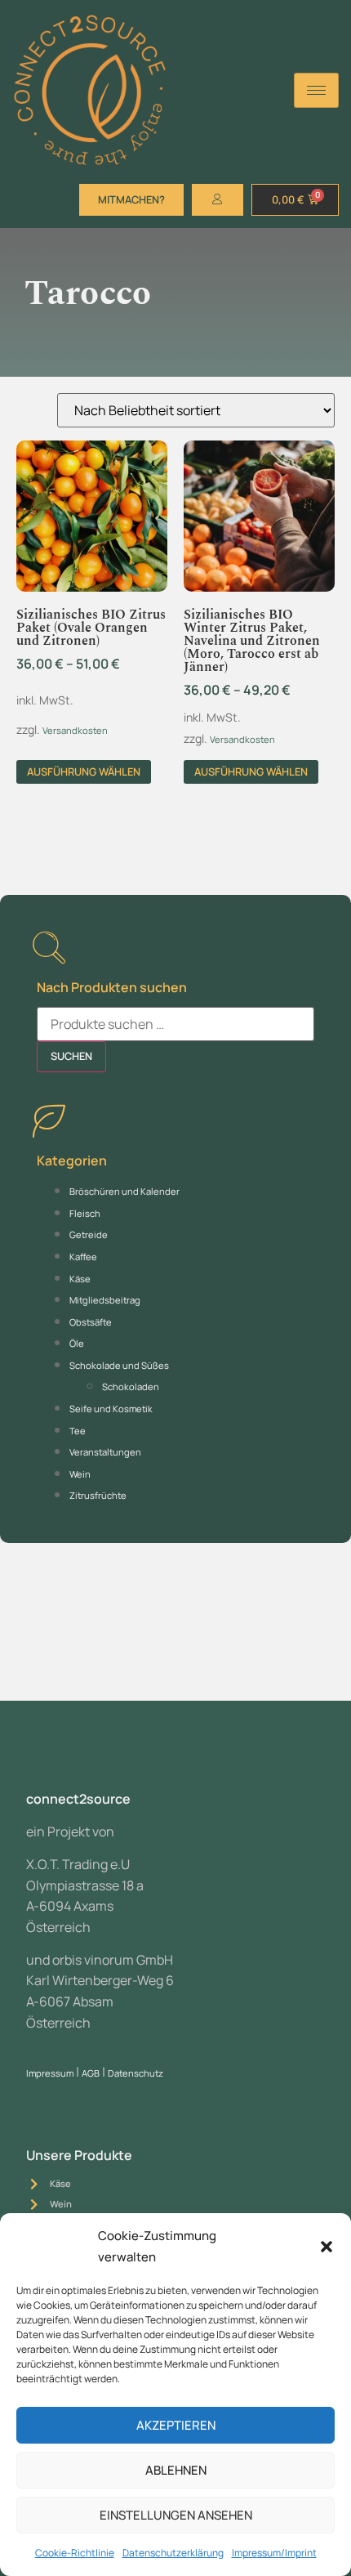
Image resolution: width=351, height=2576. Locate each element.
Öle (77, 1343)
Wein (80, 1474)
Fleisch (85, 1213)
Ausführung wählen (84, 771)
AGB (91, 2073)
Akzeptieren (176, 2425)
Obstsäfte (91, 1322)
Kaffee (83, 1257)
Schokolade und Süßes (119, 1365)
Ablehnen (176, 2470)
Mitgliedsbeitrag (105, 1300)
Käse (80, 1279)
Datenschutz (136, 2073)
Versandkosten (75, 730)
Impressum (50, 2073)
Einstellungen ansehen (176, 2515)
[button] (327, 2247)
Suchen (71, 1056)
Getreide (89, 1234)
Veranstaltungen (105, 1452)
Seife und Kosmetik (111, 1409)
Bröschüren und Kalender (124, 1191)
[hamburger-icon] (316, 90)
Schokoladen (131, 1386)
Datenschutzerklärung (173, 2553)
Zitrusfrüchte (98, 1495)
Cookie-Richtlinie (75, 2553)
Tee (78, 1431)
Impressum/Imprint (274, 2553)
